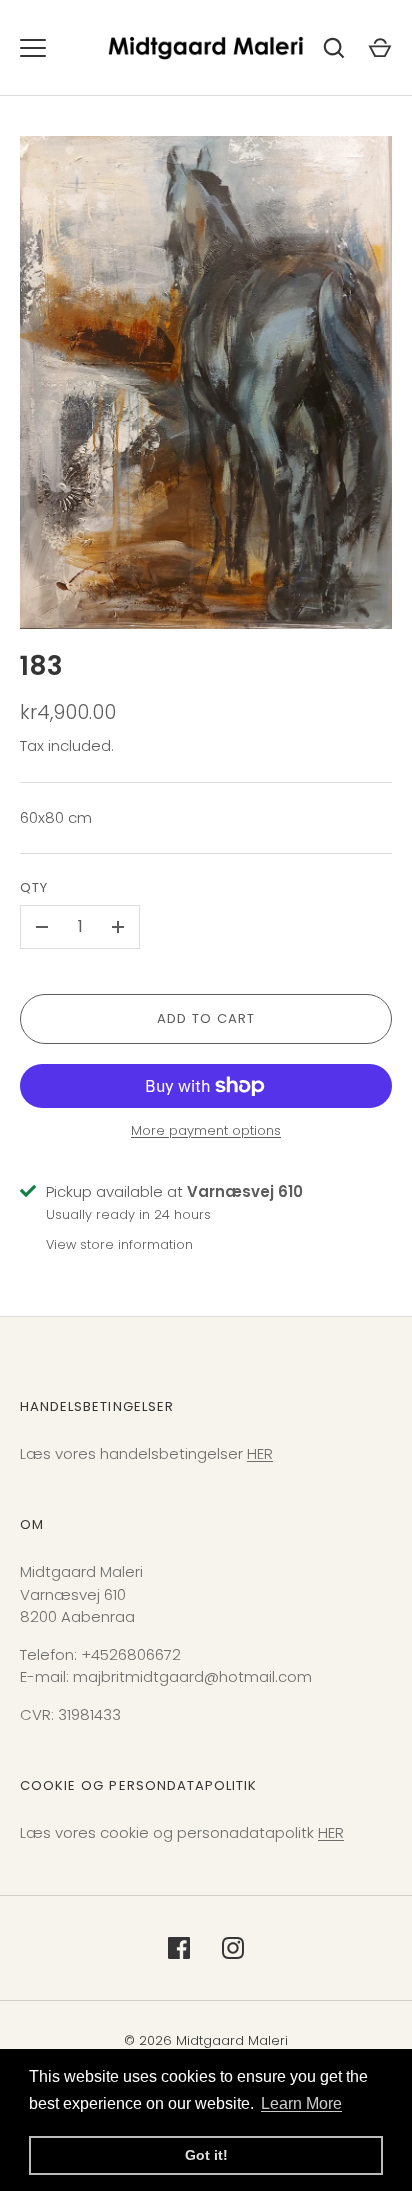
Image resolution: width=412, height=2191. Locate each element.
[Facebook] (179, 1948)
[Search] (334, 48)
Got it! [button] (206, 2155)
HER (260, 1453)
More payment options (206, 1130)
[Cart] (380, 48)
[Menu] (33, 48)
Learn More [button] (301, 2103)
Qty (34, 887)
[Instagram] (233, 1948)
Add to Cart (206, 1018)
